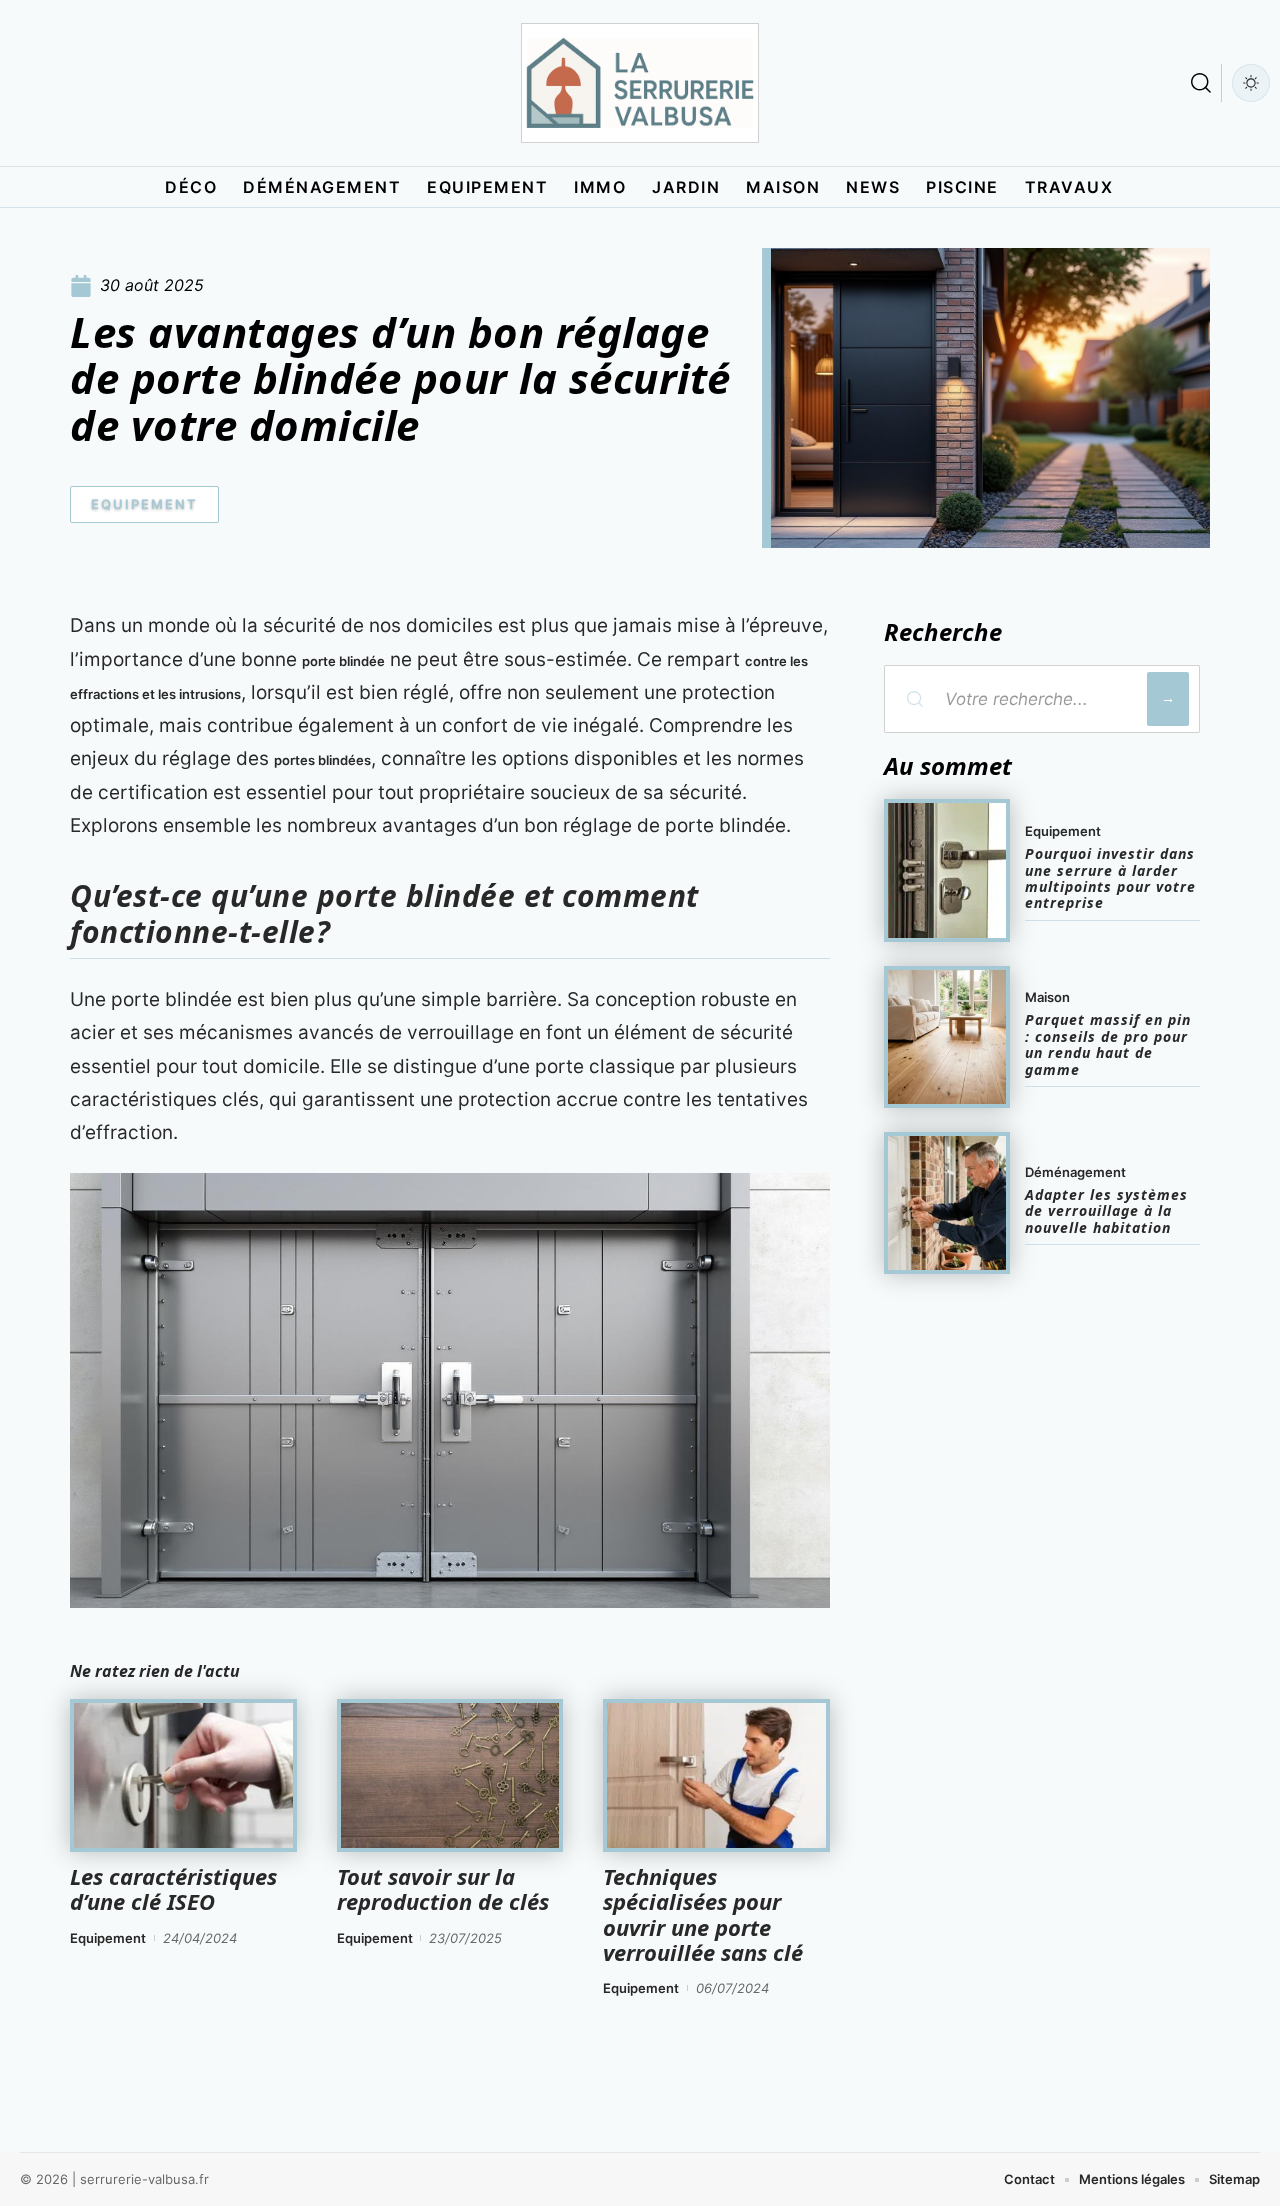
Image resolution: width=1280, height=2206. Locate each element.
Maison (1047, 997)
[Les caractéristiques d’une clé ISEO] (183, 1776)
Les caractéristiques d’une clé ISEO (173, 1888)
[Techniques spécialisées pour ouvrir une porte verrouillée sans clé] (716, 1776)
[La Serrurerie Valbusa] (640, 83)
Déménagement (1075, 1172)
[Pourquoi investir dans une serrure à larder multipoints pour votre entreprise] (947, 870)
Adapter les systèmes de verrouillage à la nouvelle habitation (1106, 1211)
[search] (1201, 83)
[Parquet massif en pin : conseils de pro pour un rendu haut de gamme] (947, 1037)
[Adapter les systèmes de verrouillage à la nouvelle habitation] (947, 1203)
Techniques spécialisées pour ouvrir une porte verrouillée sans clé (703, 1914)
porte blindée (343, 661)
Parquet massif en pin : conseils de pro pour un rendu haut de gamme (1108, 1044)
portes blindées (322, 760)
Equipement (144, 504)
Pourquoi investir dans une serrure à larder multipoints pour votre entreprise (1110, 878)
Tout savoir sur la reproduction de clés (443, 1888)
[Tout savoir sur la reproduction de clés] (450, 1776)
